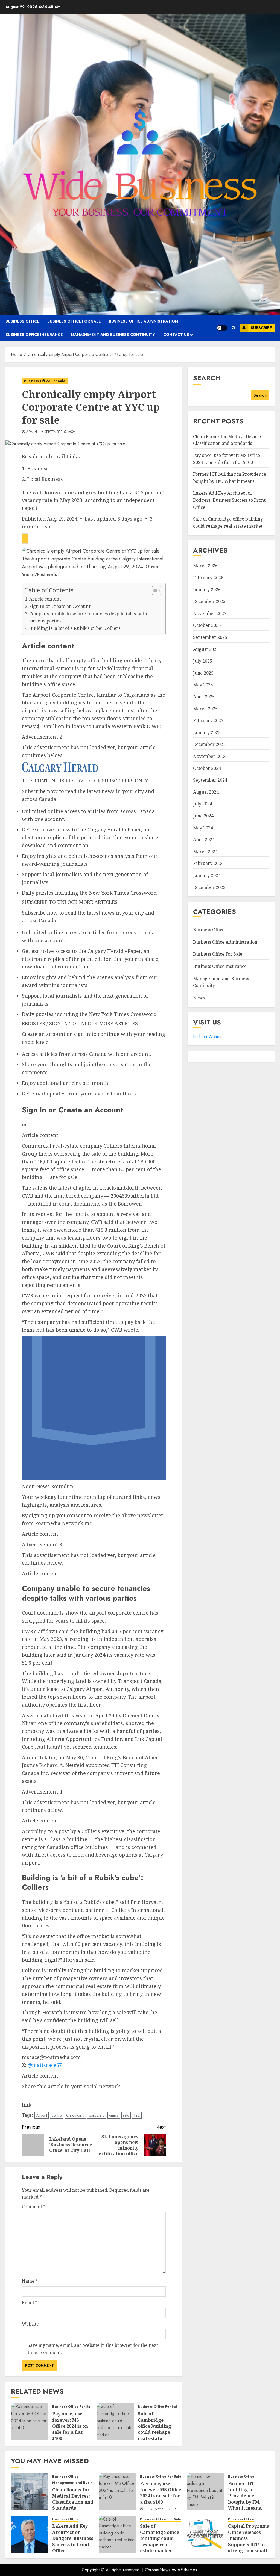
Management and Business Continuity (113, 335)
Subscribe (261, 328)
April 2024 (204, 840)
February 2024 (208, 863)
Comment (34, 2207)
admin (32, 432)
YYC (137, 2115)
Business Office (22, 321)
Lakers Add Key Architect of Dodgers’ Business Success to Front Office (229, 500)
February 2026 (208, 578)
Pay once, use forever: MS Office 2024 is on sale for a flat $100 (70, 2426)
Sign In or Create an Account (60, 606)
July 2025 (203, 661)
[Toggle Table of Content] (154, 590)
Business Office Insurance (34, 335)
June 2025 (203, 673)
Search (207, 378)
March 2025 (205, 709)
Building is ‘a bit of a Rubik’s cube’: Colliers (75, 628)
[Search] (234, 328)
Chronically (75, 2115)
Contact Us (176, 335)
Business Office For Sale (74, 321)
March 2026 (205, 566)
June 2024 (203, 816)
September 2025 (210, 637)
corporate (97, 2115)
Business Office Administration (143, 321)
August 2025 (206, 649)
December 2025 (209, 601)
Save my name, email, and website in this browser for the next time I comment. (93, 2349)
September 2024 (210, 780)
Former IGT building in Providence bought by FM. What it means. (245, 2496)
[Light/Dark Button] (222, 328)
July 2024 (203, 804)
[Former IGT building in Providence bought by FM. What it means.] (205, 2492)
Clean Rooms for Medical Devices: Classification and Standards (228, 440)
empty (114, 2115)
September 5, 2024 (60, 432)
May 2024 (203, 828)
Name (30, 2281)
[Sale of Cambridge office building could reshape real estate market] (115, 2422)
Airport (42, 2115)
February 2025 (208, 720)
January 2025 (207, 732)
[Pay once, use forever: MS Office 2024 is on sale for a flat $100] (30, 2422)
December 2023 (209, 887)
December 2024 (209, 744)
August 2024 (206, 792)
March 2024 (205, 852)
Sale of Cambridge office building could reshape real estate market (154, 2429)
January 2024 (207, 875)
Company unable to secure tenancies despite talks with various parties (88, 617)
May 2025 (203, 685)
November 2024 (210, 756)
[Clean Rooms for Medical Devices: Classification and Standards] (30, 2492)
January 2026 (207, 590)
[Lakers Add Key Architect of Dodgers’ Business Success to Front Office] (30, 2534)
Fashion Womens (209, 1037)
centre (57, 2115)
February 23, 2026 (161, 2509)
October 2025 (207, 625)
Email (30, 2303)
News (199, 998)
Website (30, 2324)
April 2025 (204, 697)
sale (126, 2115)
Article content (45, 599)
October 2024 (207, 768)
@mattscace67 (45, 2065)
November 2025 (210, 613)
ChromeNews (158, 2570)
